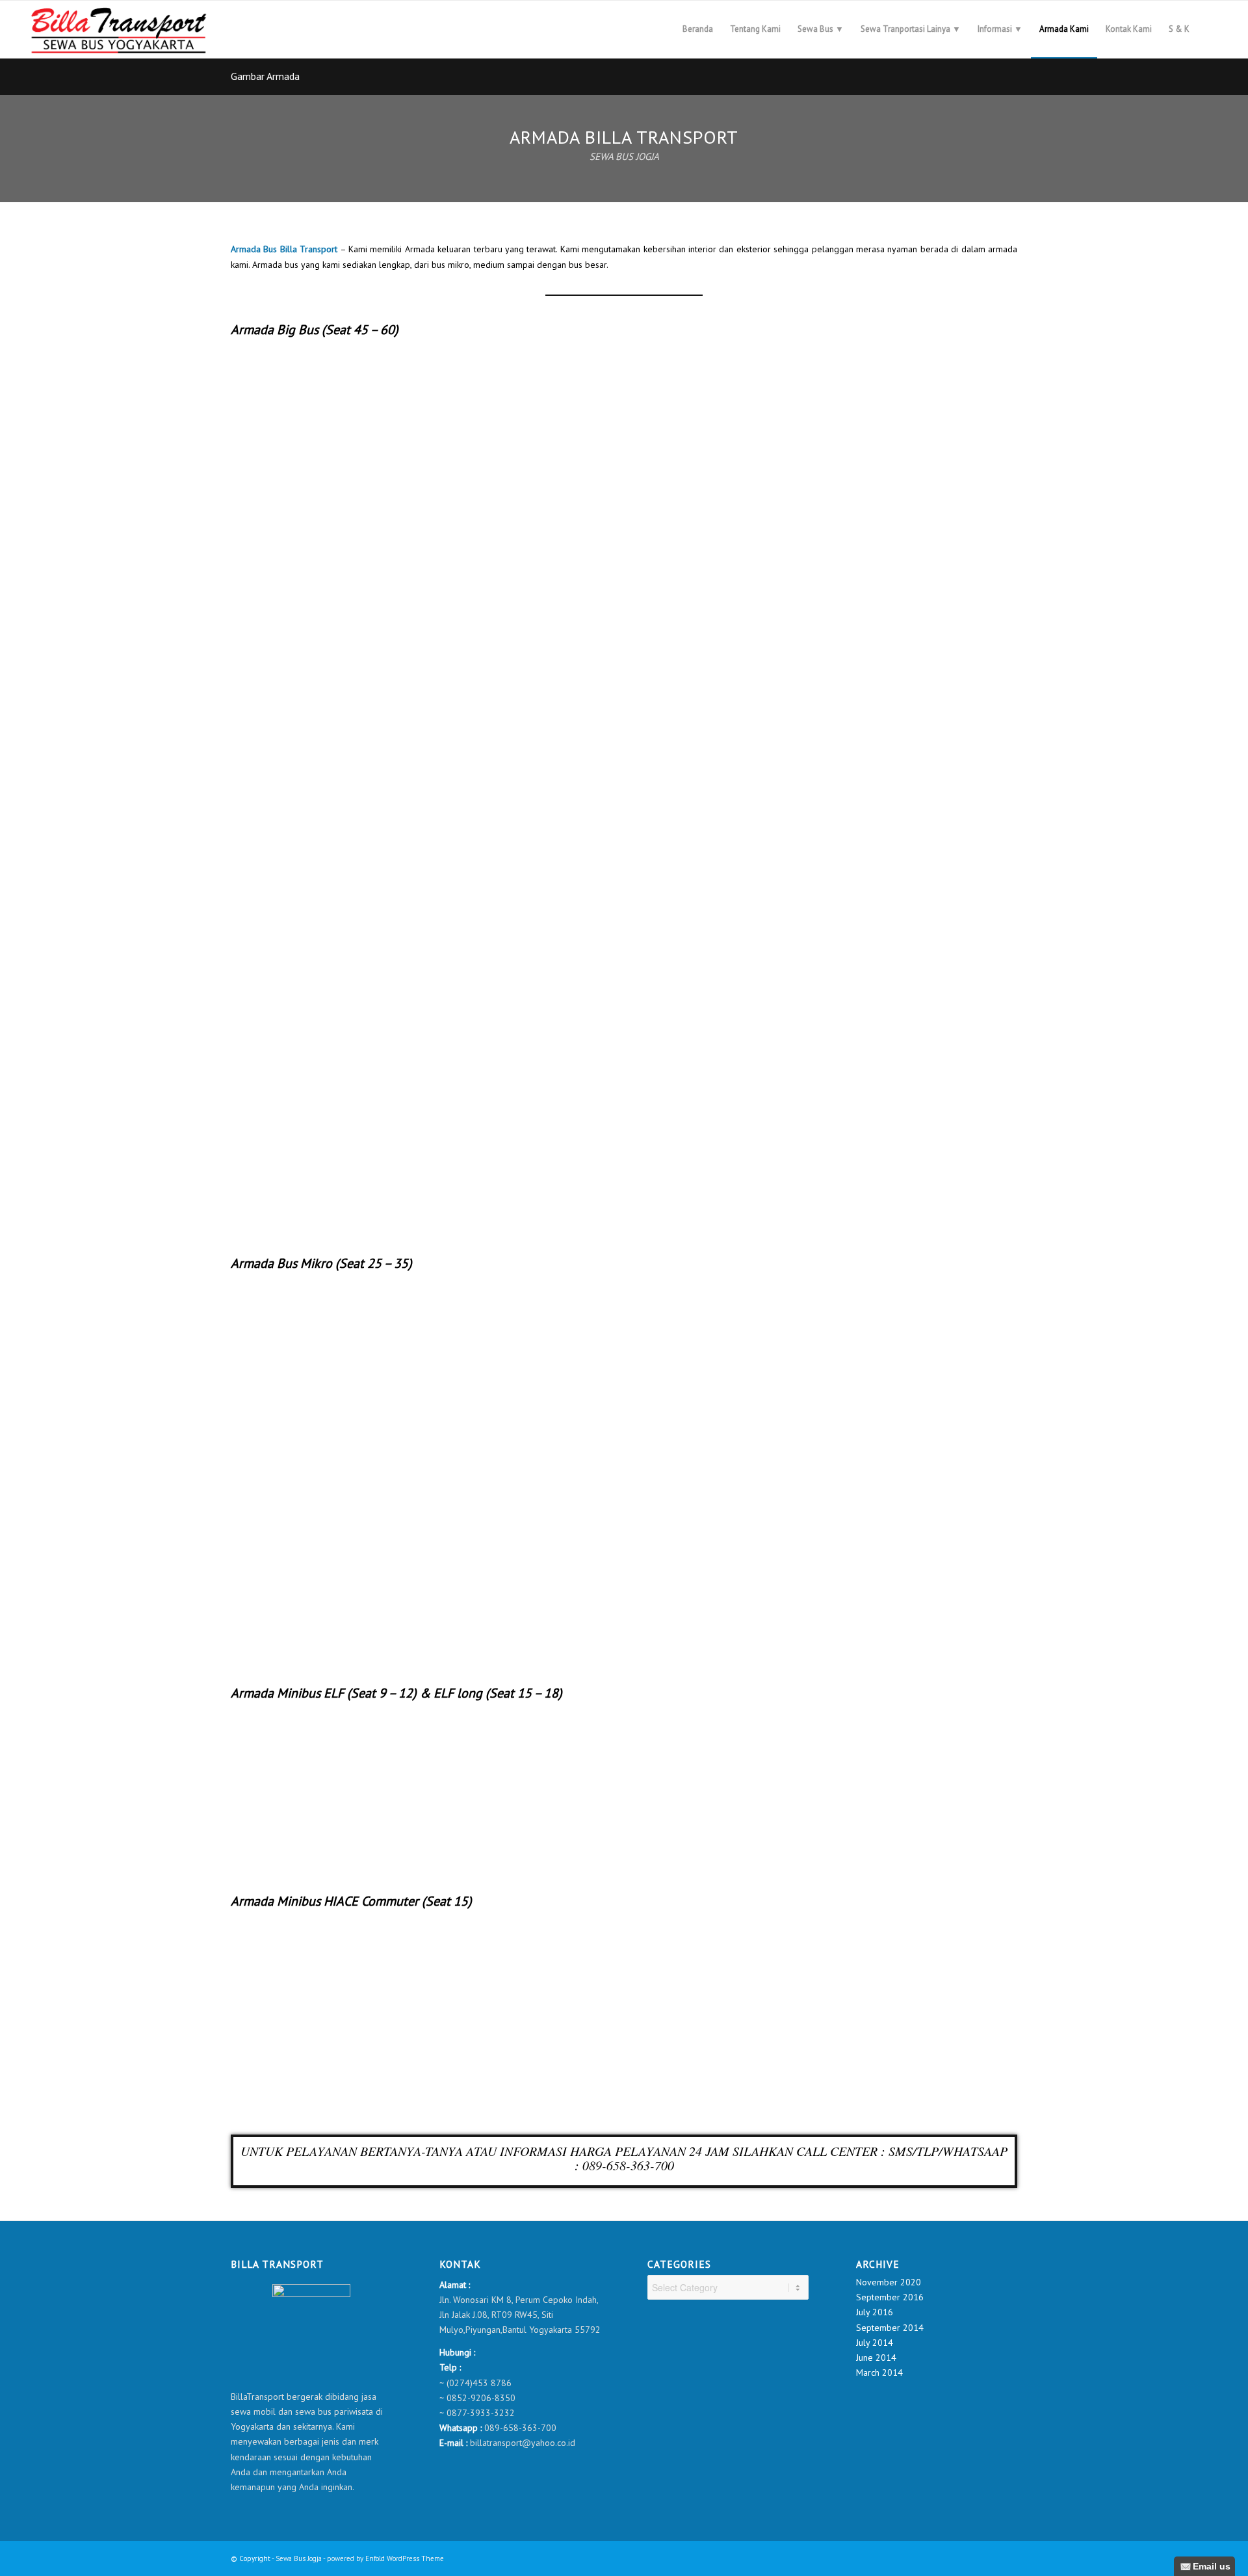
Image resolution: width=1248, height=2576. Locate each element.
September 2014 (890, 2328)
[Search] (1211, 29)
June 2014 (876, 2358)
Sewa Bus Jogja (299, 2558)
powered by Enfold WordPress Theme (385, 2558)
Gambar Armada (265, 76)
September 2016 (890, 2297)
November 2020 (889, 2282)
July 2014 (875, 2343)
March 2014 (879, 2372)
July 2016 (875, 2312)
